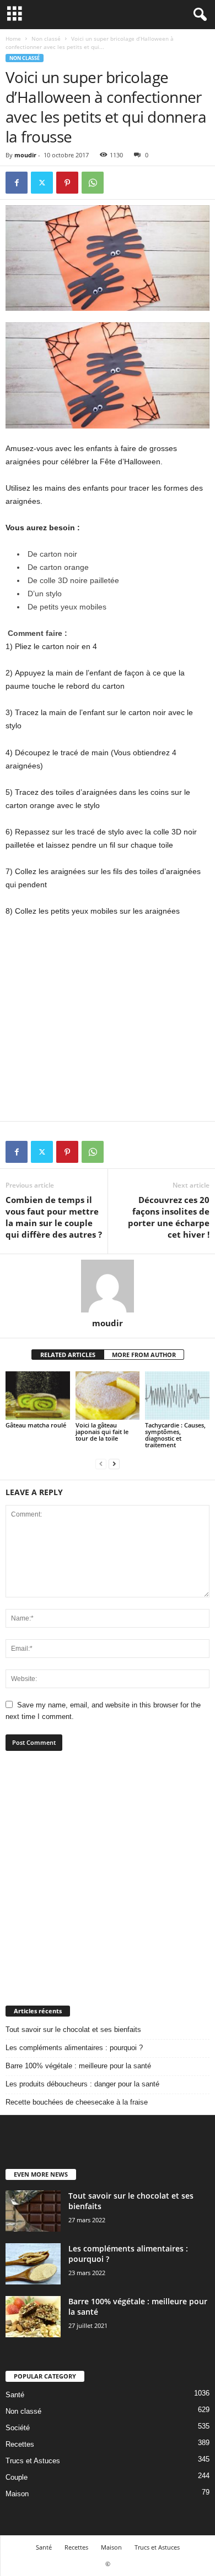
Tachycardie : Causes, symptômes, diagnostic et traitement (175, 1435)
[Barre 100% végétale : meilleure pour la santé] (33, 2317)
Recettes (20, 2444)
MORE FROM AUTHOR (144, 1355)
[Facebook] (17, 183)
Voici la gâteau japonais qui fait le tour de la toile (102, 1432)
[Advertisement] (108, 1878)
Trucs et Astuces (33, 2461)
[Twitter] (42, 183)
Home (13, 39)
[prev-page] (101, 1463)
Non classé (46, 39)
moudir (25, 155)
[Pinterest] (67, 183)
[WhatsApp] (93, 183)
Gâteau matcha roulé (36, 1425)
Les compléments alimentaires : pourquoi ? (74, 2048)
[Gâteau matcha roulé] (38, 1395)
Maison (17, 2494)
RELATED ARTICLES (68, 1355)
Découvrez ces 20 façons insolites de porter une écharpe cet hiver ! (169, 1217)
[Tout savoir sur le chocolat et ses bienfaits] (33, 2211)
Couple (17, 2477)
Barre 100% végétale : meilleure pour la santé (78, 2066)
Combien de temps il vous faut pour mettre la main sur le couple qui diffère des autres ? (54, 1217)
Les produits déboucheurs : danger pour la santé (82, 2084)
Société (18, 2428)
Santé (15, 2395)
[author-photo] (108, 1286)
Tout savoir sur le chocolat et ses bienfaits (73, 2030)
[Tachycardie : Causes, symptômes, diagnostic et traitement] (177, 1395)
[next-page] (114, 1463)
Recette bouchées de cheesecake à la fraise (77, 2102)
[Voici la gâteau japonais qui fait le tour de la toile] (108, 1395)
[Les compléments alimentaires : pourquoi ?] (33, 2264)
